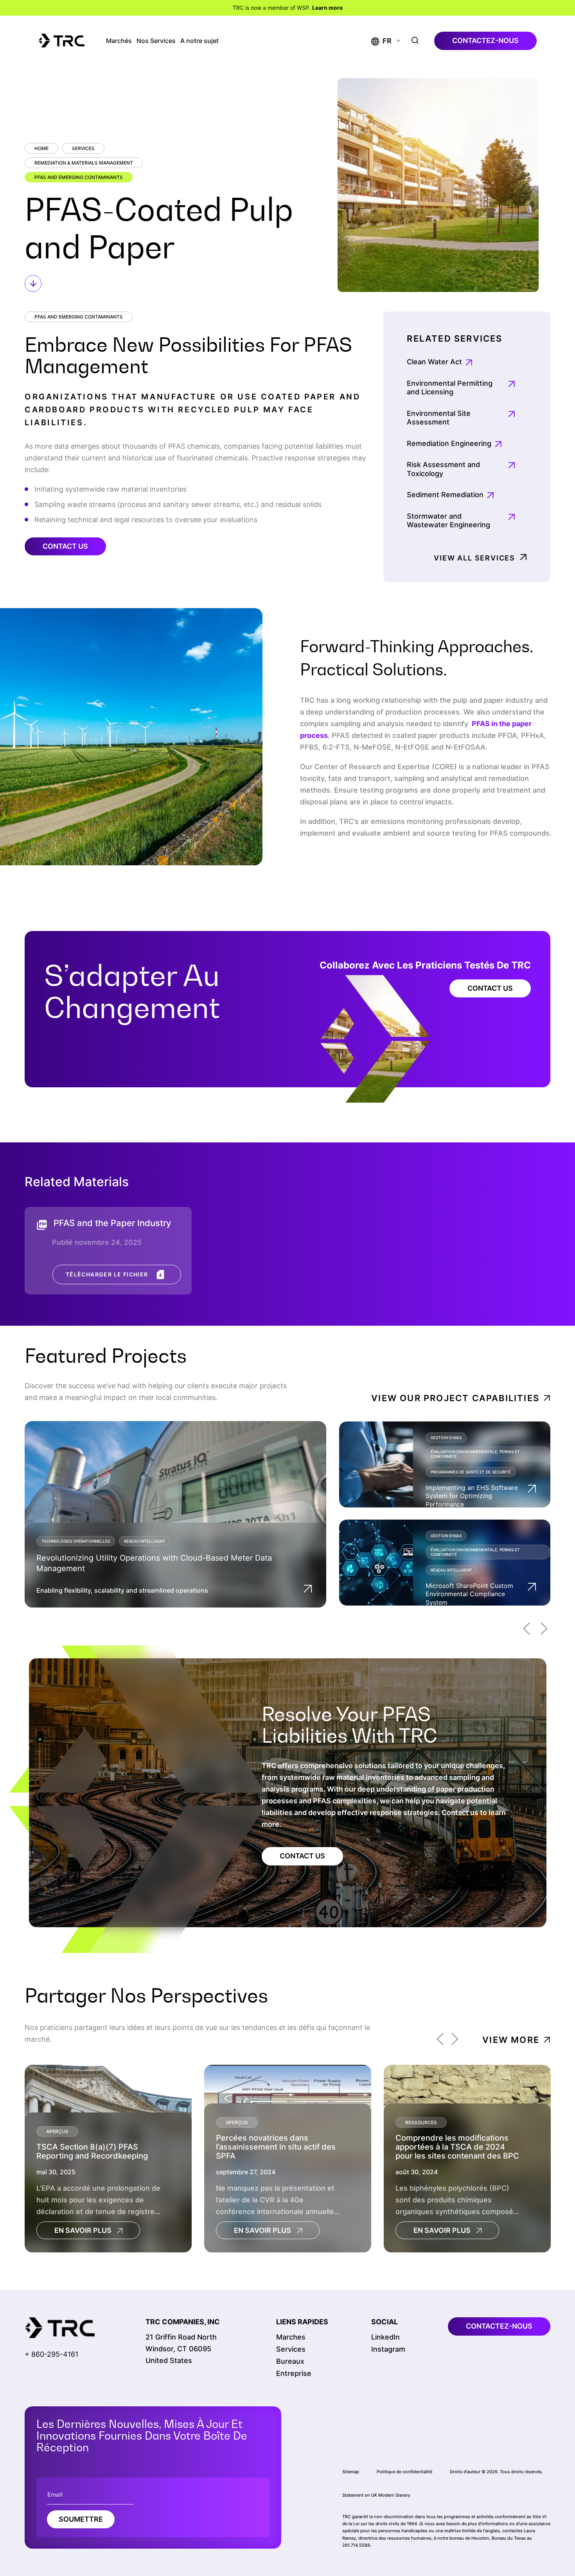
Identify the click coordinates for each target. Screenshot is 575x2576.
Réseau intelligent (145, 1541)
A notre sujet (199, 41)
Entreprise (294, 2373)
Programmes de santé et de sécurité (471, 1472)
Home (41, 148)
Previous (526, 1629)
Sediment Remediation (445, 495)
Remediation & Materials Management (84, 163)
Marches (291, 2337)
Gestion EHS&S (446, 1437)
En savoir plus (83, 2230)
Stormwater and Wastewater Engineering (448, 521)
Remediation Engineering (449, 443)
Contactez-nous (485, 40)
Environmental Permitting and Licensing (450, 388)
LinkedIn (385, 2337)
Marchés (119, 41)
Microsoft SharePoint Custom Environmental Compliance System (469, 1594)
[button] (381, 41)
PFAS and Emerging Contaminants (79, 177)
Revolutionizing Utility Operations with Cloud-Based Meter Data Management (154, 1563)
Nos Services (156, 41)
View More (511, 2039)
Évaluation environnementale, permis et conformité (475, 1454)
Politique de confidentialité (404, 2472)
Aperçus (57, 2131)
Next (544, 1629)
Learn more (327, 8)
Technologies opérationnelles (76, 1541)
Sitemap (351, 2472)
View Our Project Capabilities (455, 1398)
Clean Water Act (434, 362)
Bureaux (290, 2361)
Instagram (388, 2349)
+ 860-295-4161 (51, 2354)
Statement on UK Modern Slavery (376, 2495)
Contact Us (65, 546)
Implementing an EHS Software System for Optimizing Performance (472, 1496)
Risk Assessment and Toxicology (443, 469)
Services (83, 148)
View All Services (474, 558)
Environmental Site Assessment (439, 418)
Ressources (421, 2122)
